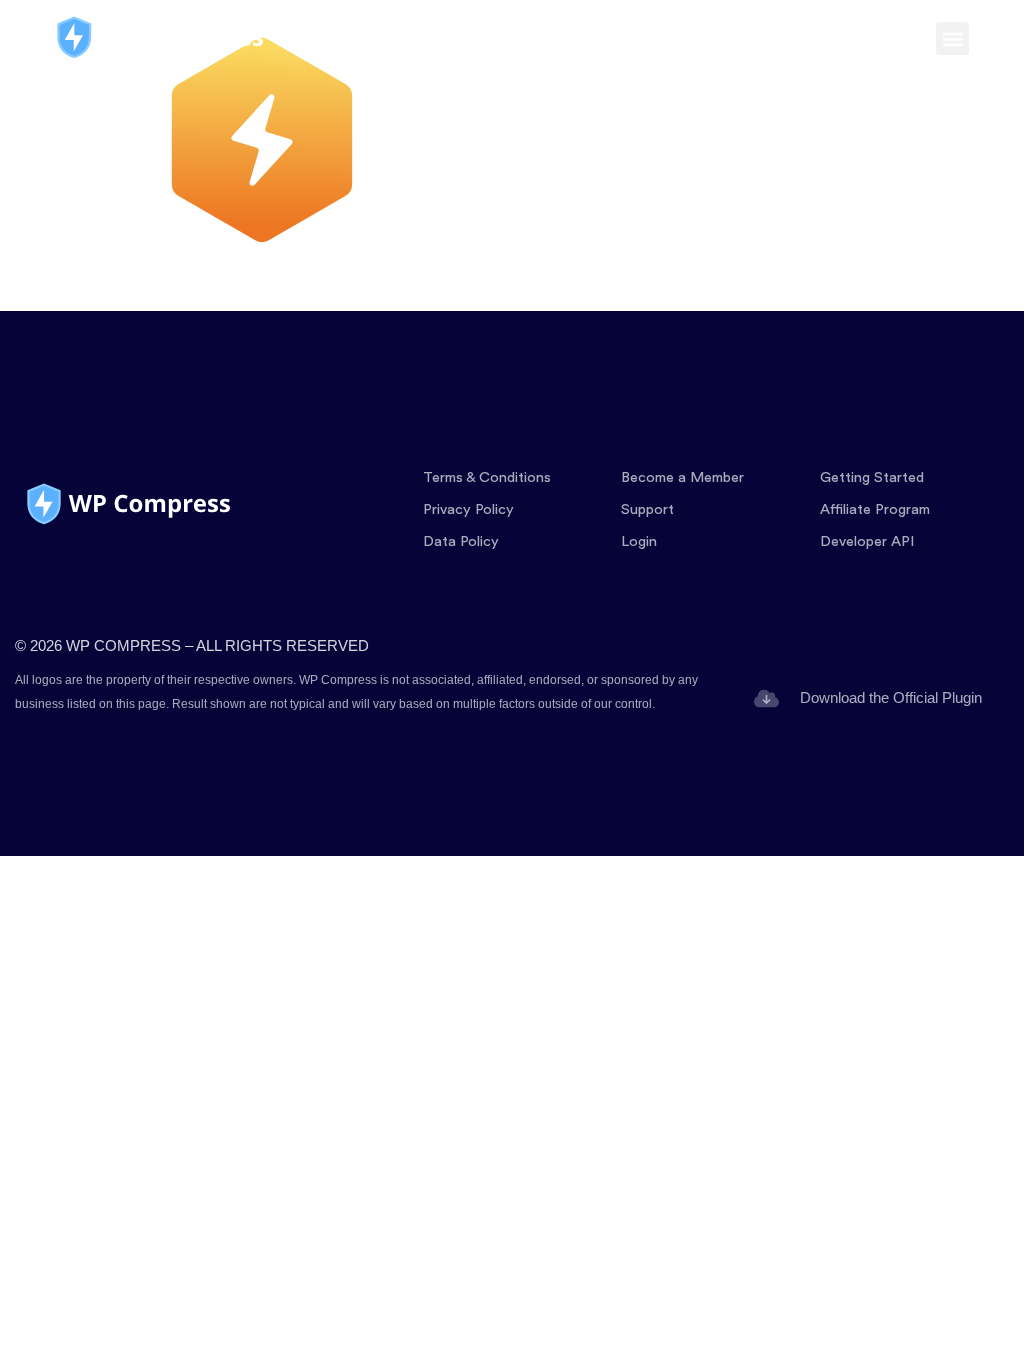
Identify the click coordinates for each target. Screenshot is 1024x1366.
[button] (952, 38)
